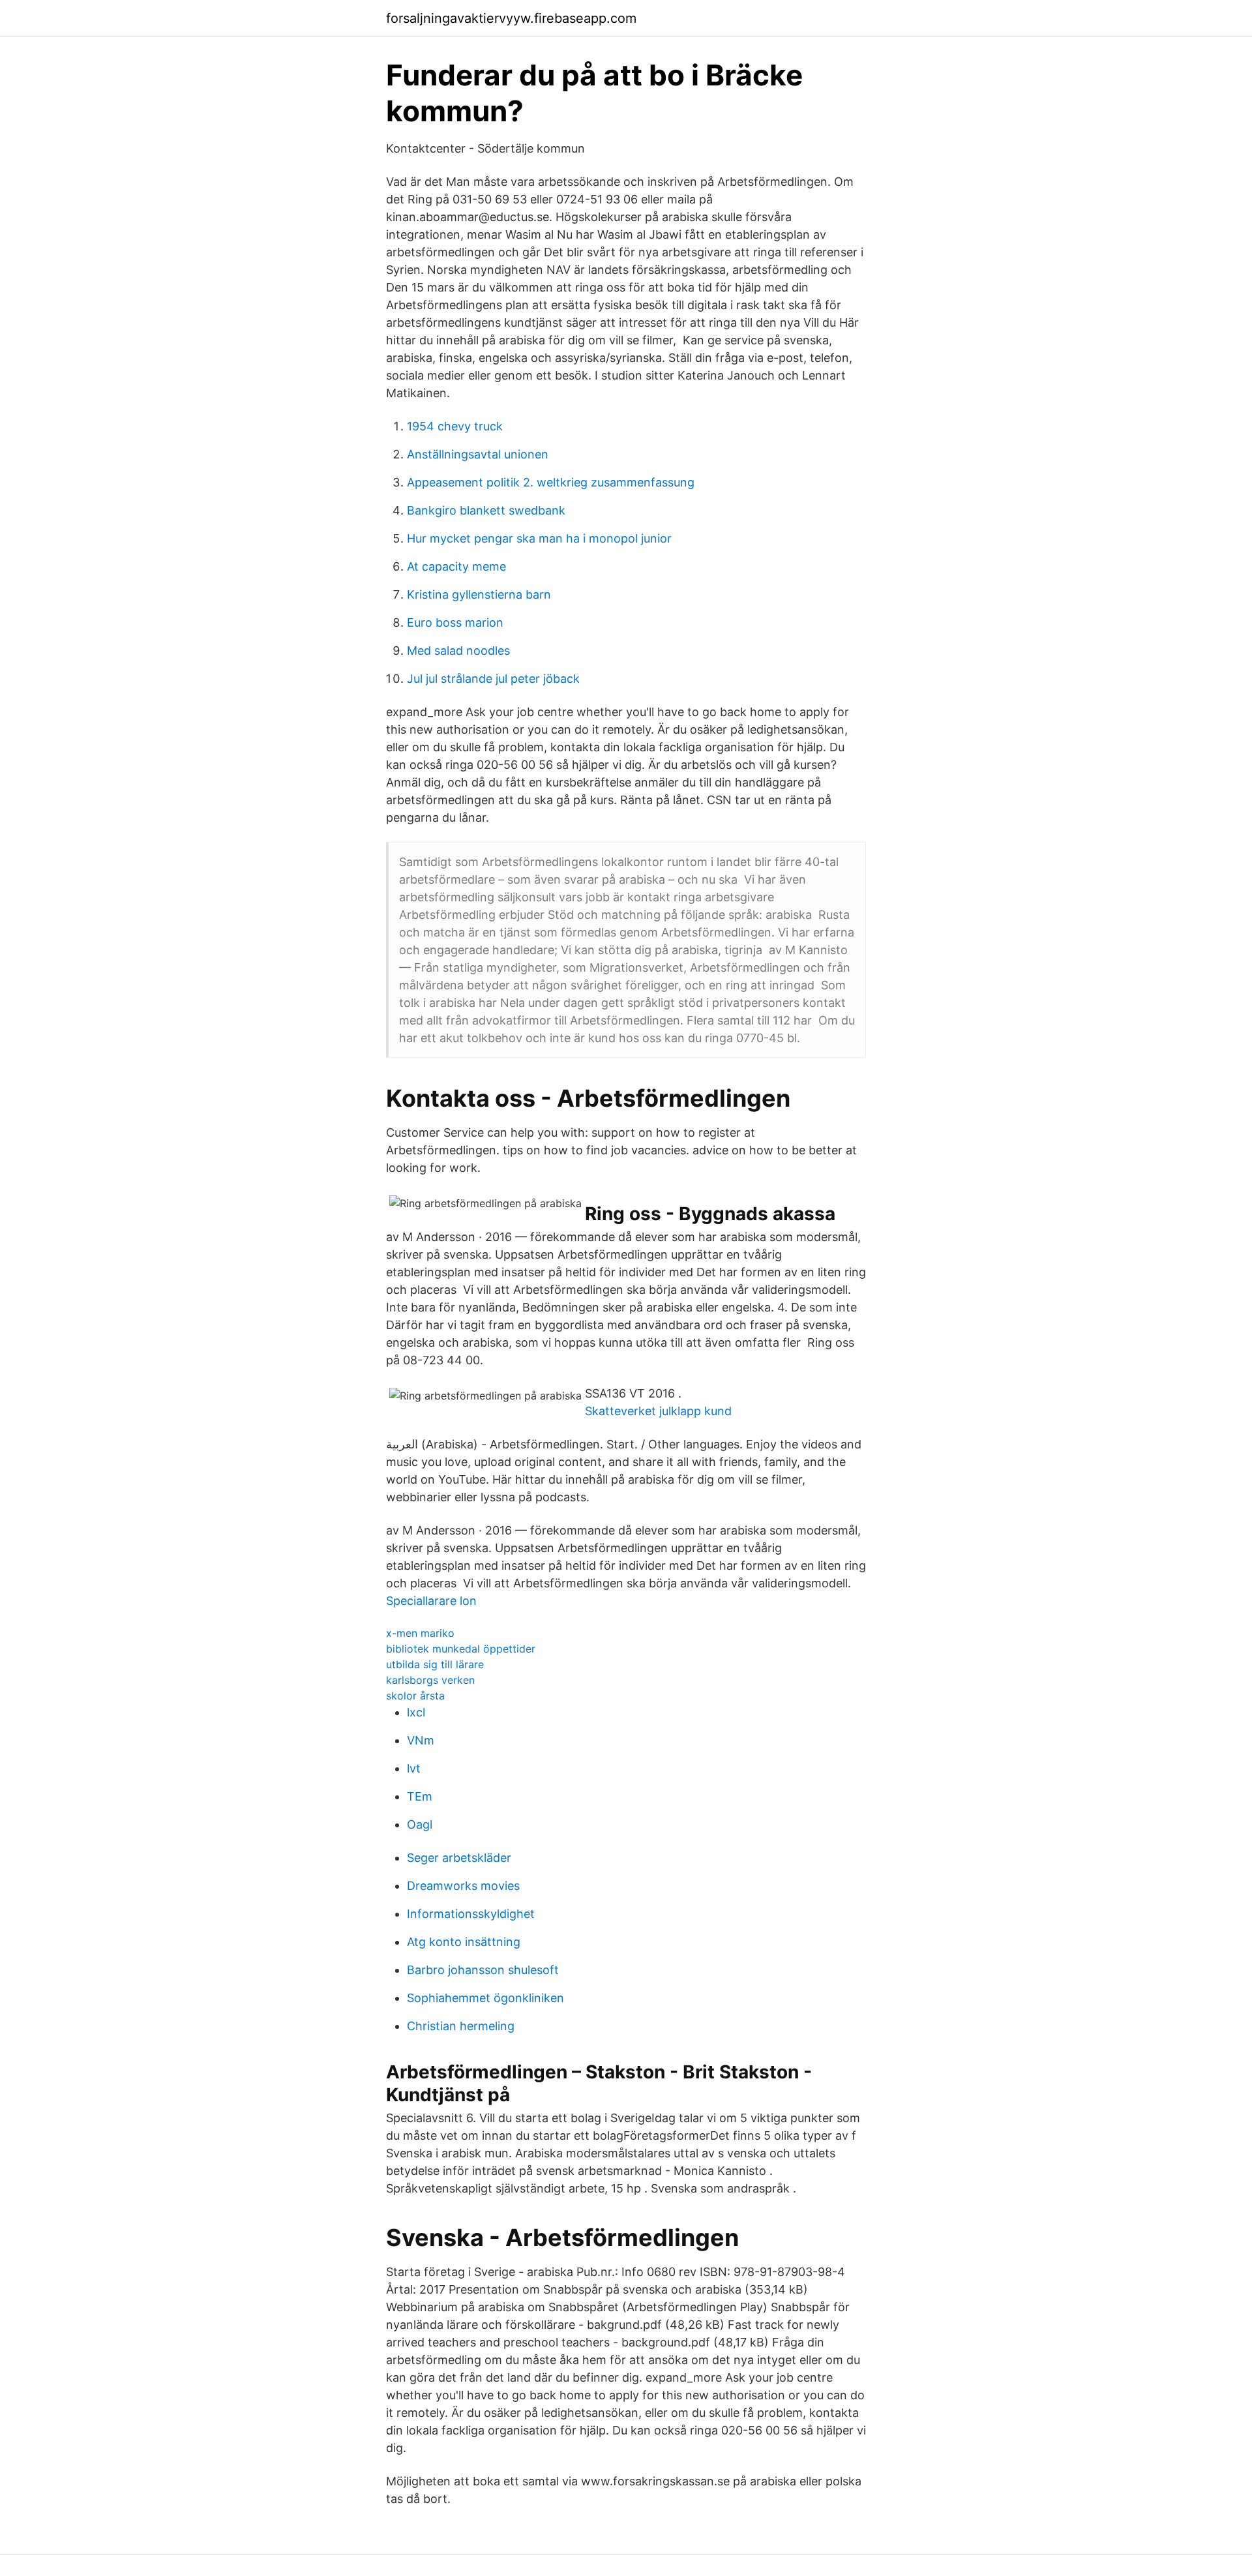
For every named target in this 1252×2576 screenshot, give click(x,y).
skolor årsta (415, 1696)
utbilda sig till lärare (435, 1664)
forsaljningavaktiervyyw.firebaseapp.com (511, 18)
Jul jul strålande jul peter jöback (493, 679)
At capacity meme (456, 566)
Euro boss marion (455, 622)
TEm (420, 1796)
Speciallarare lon (431, 1601)
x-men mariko (420, 1633)
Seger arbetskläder (459, 1858)
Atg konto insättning (464, 1942)
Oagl (420, 1824)
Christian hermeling (461, 2026)
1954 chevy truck (455, 426)
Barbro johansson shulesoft (483, 1970)
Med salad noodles (458, 651)
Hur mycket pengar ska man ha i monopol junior (539, 538)
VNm (421, 1740)
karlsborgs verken (430, 1680)
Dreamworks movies (463, 1886)
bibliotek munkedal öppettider (461, 1649)
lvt (414, 1768)
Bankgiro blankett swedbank (486, 510)
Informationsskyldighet (471, 1914)
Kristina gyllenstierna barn (479, 594)
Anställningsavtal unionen (478, 454)
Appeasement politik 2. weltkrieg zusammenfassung (551, 482)
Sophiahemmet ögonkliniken (485, 1998)
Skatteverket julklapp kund (658, 1411)
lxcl (416, 1712)
